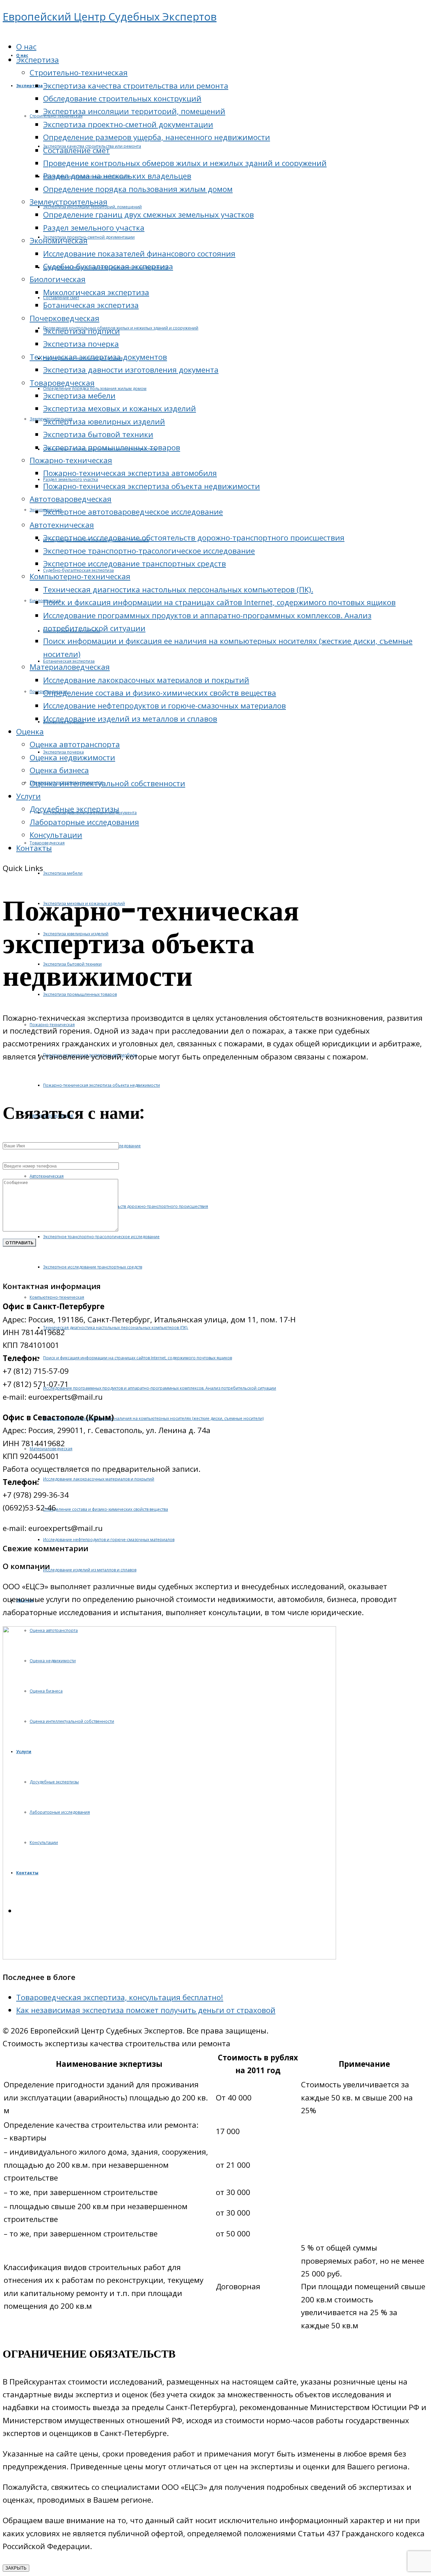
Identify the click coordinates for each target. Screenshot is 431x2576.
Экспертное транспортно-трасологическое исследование (149, 551)
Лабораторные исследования (84, 822)
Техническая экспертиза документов (98, 357)
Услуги (28, 796)
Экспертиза (38, 60)
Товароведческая (62, 383)
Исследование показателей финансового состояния (139, 254)
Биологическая (58, 279)
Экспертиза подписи (81, 331)
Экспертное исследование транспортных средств (135, 564)
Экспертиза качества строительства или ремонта (136, 86)
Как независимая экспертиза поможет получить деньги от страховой (146, 2010)
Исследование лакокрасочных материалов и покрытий (146, 680)
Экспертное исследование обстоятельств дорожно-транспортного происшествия (194, 538)
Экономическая (59, 240)
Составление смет (76, 150)
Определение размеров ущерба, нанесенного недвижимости (157, 137)
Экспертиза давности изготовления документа (131, 370)
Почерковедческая (64, 318)
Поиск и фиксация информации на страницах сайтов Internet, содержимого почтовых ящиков (219, 602)
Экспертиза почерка (81, 344)
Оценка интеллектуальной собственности (107, 783)
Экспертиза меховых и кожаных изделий (120, 408)
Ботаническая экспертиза (91, 305)
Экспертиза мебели (79, 396)
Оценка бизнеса (59, 770)
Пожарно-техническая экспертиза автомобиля (130, 473)
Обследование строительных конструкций (122, 98)
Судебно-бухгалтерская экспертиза (108, 266)
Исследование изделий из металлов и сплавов (130, 719)
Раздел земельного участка (94, 228)
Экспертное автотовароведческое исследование (133, 512)
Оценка (30, 732)
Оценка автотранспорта (75, 744)
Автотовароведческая (71, 499)
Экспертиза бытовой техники (98, 434)
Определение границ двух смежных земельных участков (148, 215)
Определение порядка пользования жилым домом (138, 189)
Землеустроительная (69, 202)
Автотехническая (62, 525)
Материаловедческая (70, 667)
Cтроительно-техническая (79, 73)
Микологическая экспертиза (96, 292)
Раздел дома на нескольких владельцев (117, 176)
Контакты (34, 848)
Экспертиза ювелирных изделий (104, 422)
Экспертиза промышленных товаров (112, 447)
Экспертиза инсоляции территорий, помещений (134, 111)
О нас (26, 47)
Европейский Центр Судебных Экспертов (110, 16)
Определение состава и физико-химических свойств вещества (160, 693)
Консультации (56, 835)
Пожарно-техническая (71, 460)
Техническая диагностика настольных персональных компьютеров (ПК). (178, 589)
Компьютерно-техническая (80, 576)
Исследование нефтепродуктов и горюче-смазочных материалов (164, 706)
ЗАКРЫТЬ (16, 2568)
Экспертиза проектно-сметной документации (128, 124)
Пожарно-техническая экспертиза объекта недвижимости (152, 486)
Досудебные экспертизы (74, 809)
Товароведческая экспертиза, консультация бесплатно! (120, 1997)
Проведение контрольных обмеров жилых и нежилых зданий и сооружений (185, 163)
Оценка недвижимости (72, 757)
